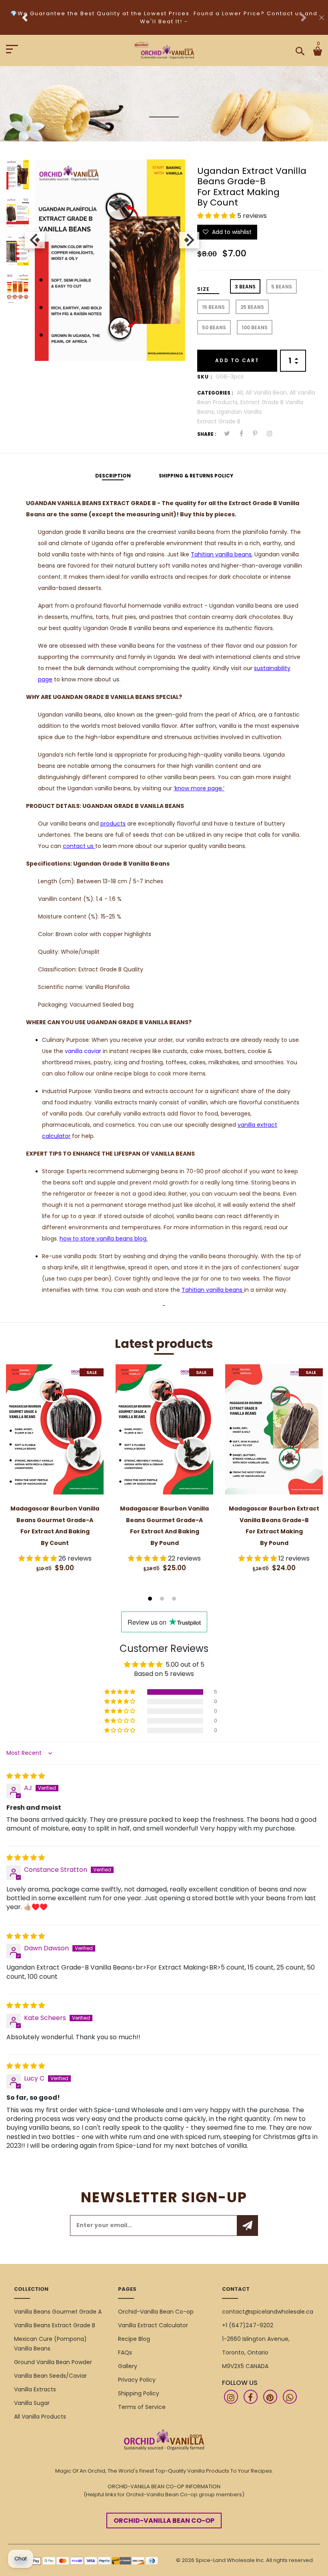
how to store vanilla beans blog (103, 1239)
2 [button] (163, 1599)
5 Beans (282, 287)
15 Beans (213, 307)
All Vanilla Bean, (268, 393)
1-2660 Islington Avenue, (256, 2339)
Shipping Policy (139, 2393)
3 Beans (245, 287)
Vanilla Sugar (32, 2403)
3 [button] (175, 1599)
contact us (79, 846)
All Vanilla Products (40, 2417)
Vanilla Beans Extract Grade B (55, 2325)
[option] (18, 178)
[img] (26, 1776)
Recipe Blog (134, 2339)
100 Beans (255, 327)
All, (241, 393)
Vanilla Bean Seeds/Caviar (50, 2376)
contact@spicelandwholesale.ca (268, 2312)
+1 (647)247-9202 (248, 2325)
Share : (207, 434)
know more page (198, 788)
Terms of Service (142, 2407)
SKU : (205, 377)
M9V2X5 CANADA (245, 2366)
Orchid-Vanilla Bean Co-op (156, 2312)
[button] (217, 216)
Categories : (215, 393)
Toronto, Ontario (245, 2352)
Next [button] (187, 240)
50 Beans (214, 327)
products (113, 824)
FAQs (125, 2352)
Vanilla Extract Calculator (153, 2325)
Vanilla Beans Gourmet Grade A (58, 2312)
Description (113, 476)
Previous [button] (33, 240)
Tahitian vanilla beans (221, 554)
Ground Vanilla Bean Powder (53, 2362)
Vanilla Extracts (35, 2389)
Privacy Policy (137, 2380)
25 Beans (252, 307)
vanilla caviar (83, 1051)
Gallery (128, 2366)
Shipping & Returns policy (196, 476)
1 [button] (151, 1599)
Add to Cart (237, 360)
